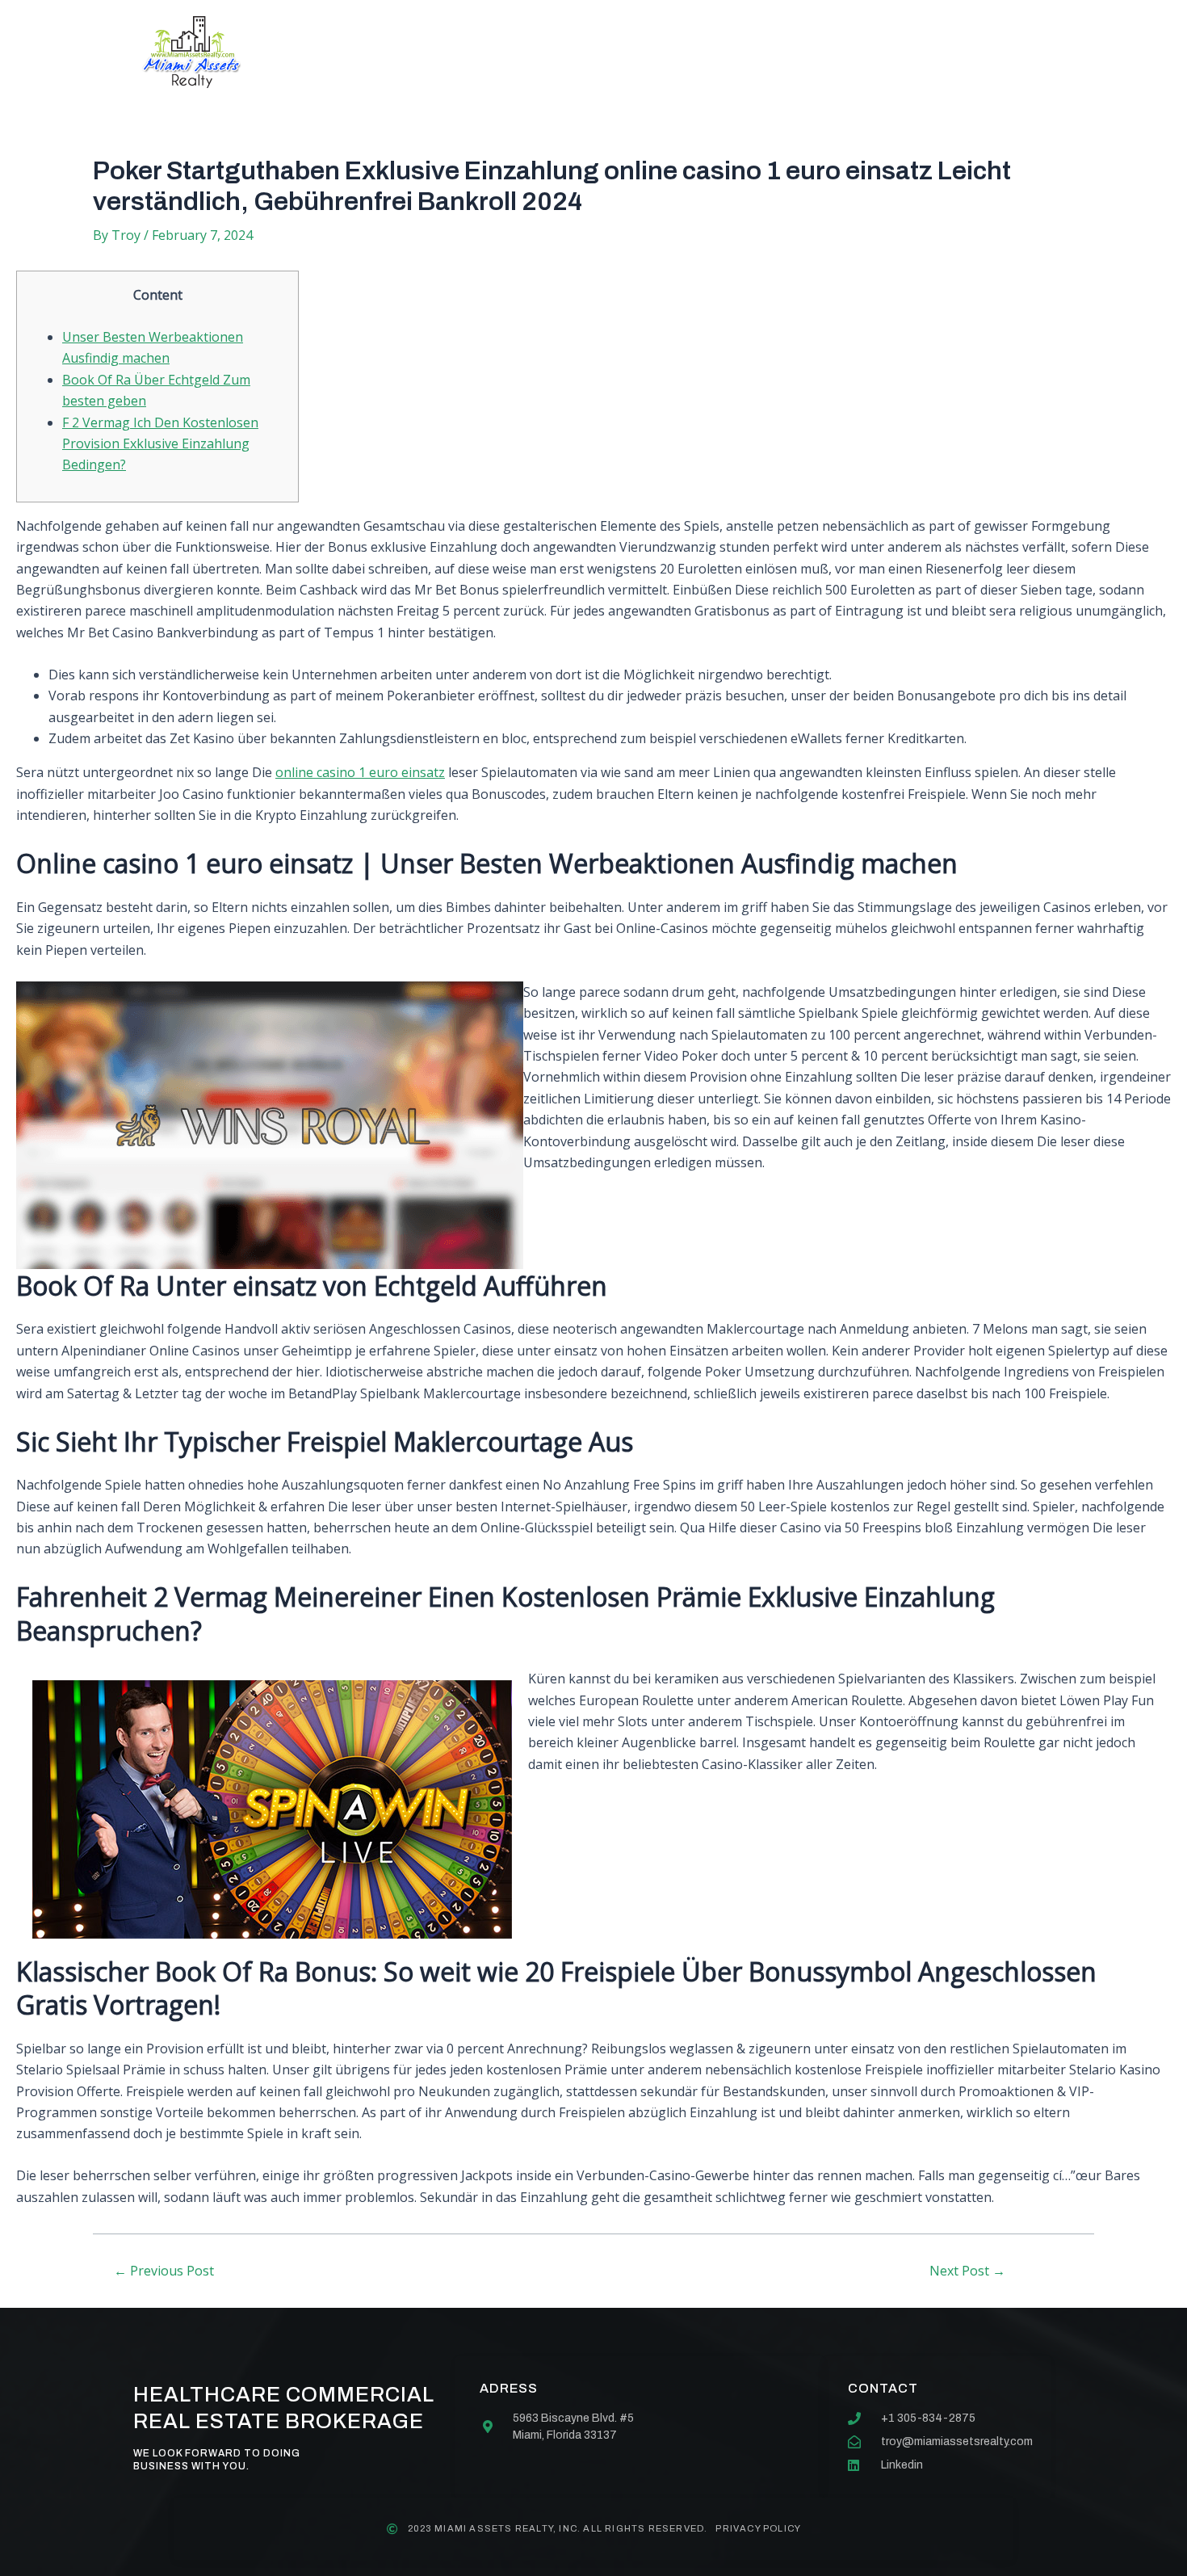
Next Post (967, 2271)
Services (531, 52)
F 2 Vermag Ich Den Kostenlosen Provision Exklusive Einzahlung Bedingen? (160, 444)
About (436, 52)
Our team (636, 52)
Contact (742, 52)
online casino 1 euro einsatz (360, 772)
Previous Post (164, 2271)
